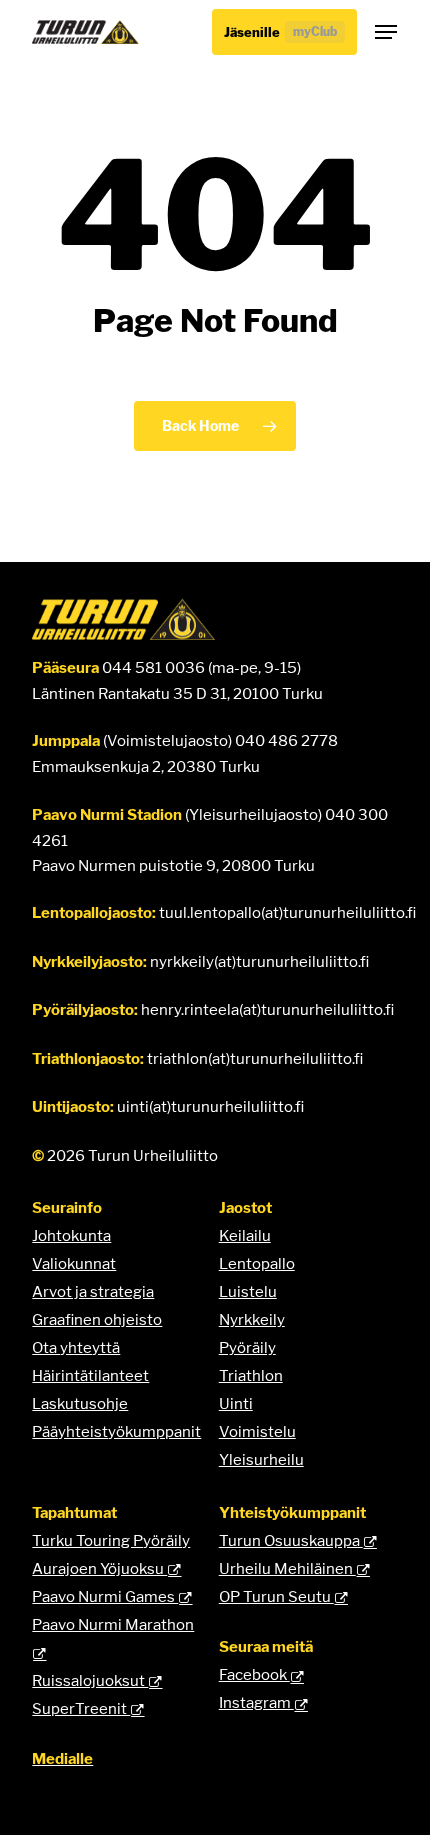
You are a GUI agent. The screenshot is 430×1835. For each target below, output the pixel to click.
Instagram (256, 1702)
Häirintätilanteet (90, 1375)
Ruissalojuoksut (90, 1680)
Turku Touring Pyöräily (111, 1540)
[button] (386, 32)
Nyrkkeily (252, 1319)
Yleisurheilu (261, 1459)
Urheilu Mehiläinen (287, 1568)
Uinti (236, 1403)
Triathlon (251, 1375)
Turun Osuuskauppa (291, 1540)
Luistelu (248, 1291)
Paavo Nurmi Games (105, 1596)
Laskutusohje (80, 1403)
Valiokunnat (74, 1263)
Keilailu (245, 1235)
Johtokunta (71, 1235)
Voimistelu (257, 1431)
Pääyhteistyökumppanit (116, 1431)
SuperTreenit (81, 1708)
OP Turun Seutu (276, 1596)
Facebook (254, 1674)
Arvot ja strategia (93, 1291)
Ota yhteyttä (76, 1347)
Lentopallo (257, 1263)
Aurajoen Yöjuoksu (99, 1568)
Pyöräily (247, 1347)
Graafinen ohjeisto (97, 1319)
